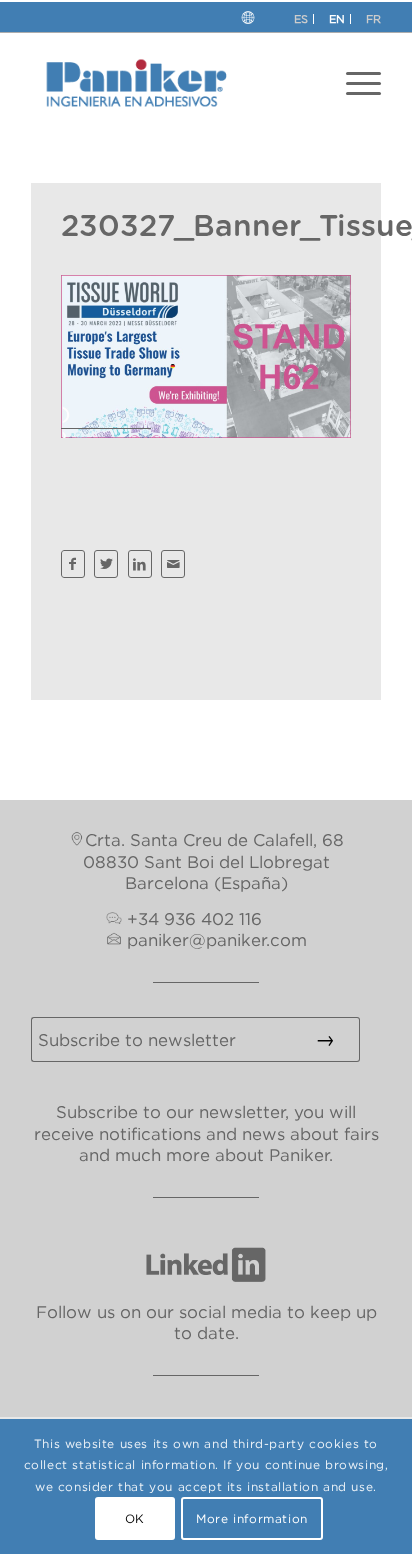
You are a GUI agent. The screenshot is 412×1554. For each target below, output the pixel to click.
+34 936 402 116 (194, 919)
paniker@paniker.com (217, 940)
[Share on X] (106, 564)
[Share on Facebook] (73, 564)
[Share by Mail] (173, 564)
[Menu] (363, 83)
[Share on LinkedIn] (140, 564)
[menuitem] (363, 83)
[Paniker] (171, 83)
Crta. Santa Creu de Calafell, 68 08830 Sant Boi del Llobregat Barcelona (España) (213, 861)
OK (135, 1518)
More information (252, 1518)
